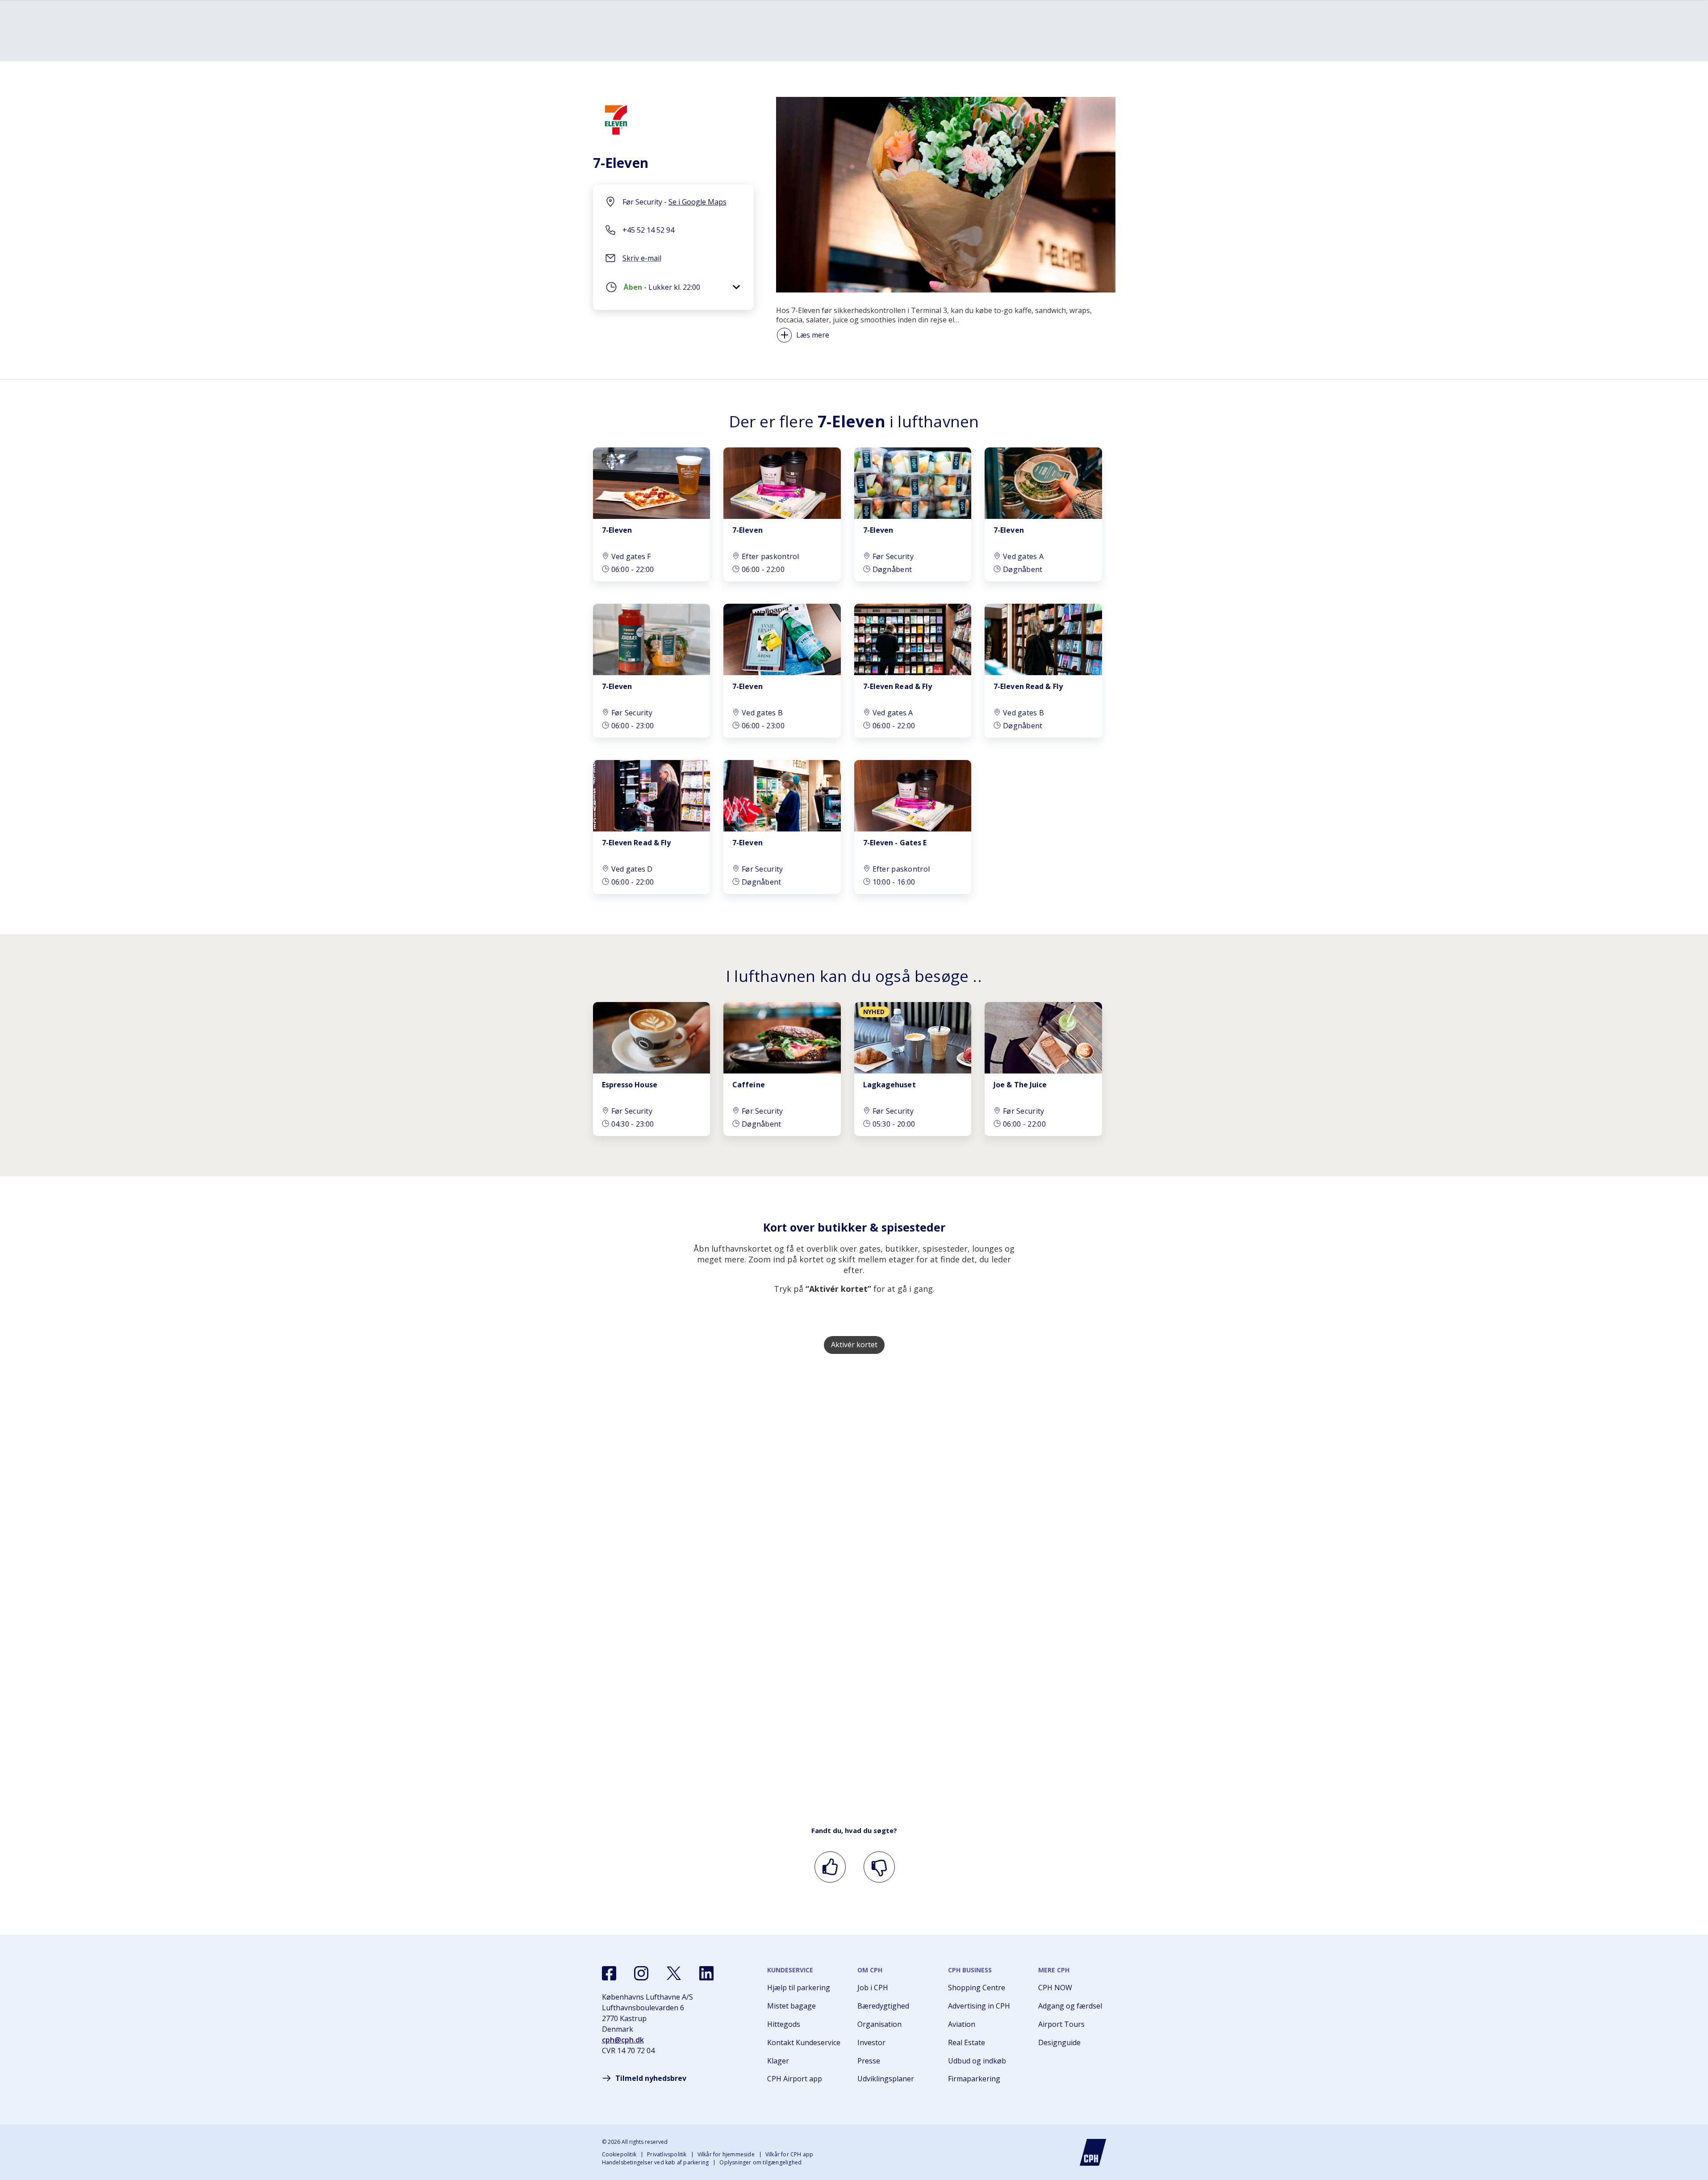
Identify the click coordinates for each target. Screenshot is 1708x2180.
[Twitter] (674, 1973)
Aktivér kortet (854, 1345)
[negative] (878, 1867)
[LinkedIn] (706, 1973)
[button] (673, 289)
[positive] (829, 1867)
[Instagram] (641, 1973)
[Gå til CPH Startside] (1093, 2152)
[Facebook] (609, 1973)
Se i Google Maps (697, 202)
